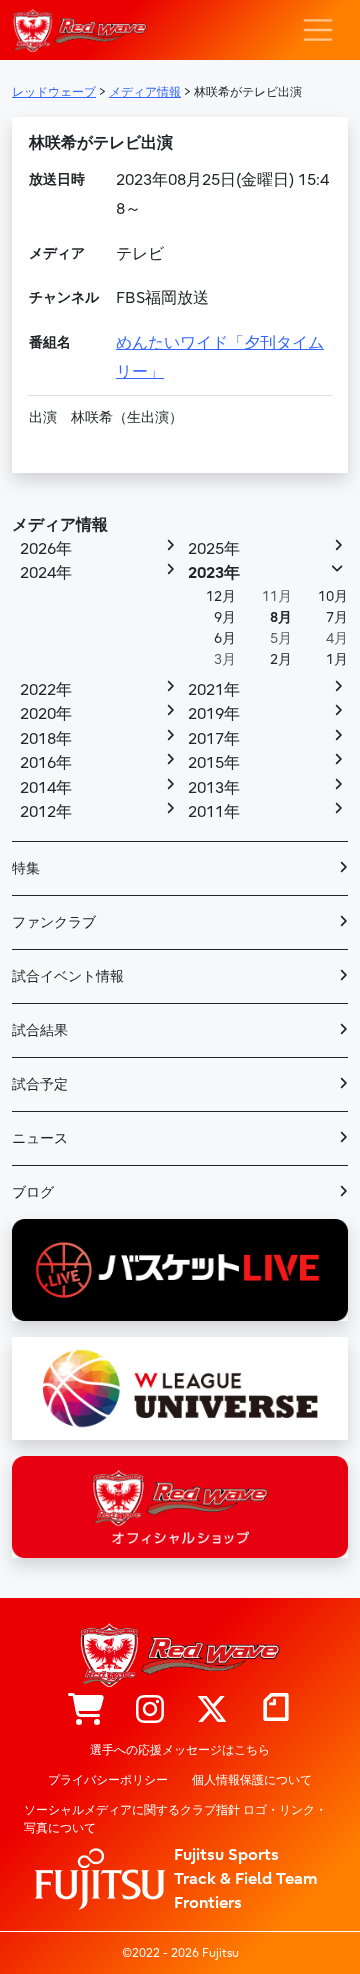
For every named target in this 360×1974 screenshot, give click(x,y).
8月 (281, 617)
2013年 (214, 788)
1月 (337, 659)
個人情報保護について (252, 1780)
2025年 (214, 549)
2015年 (214, 763)
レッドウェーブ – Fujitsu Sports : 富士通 (79, 30)
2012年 (46, 812)
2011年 (214, 812)
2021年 (214, 690)
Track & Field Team (246, 1879)
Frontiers (208, 1903)
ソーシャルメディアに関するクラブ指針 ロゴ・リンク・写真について (175, 1819)
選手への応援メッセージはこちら (180, 1750)
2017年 (214, 739)
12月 (221, 596)
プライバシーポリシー (108, 1780)
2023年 (214, 573)
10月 (333, 596)
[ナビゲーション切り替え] (318, 30)
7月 (337, 617)
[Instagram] (150, 1711)
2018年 (46, 739)
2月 (281, 659)
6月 (225, 638)
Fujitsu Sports (226, 1855)
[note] (276, 1711)
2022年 (46, 690)
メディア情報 (60, 525)
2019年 (214, 714)
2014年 (46, 788)
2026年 (46, 549)
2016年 (46, 763)
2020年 (46, 714)
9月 (225, 617)
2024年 (46, 573)
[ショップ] (86, 1711)
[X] (212, 1711)
